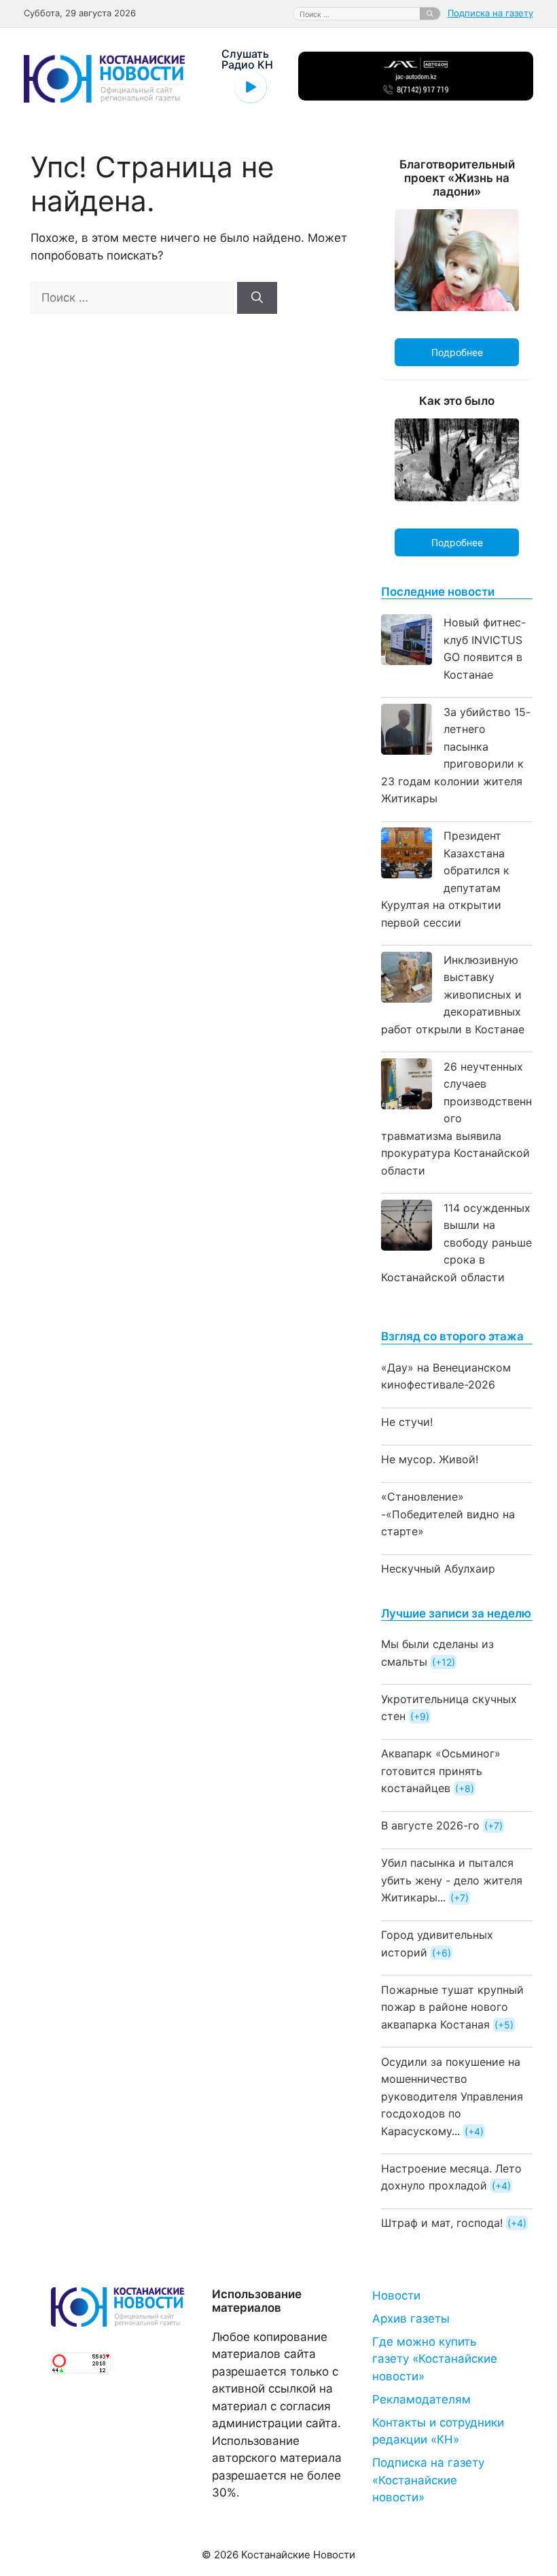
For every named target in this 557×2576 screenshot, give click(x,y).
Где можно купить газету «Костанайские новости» (435, 2359)
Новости (396, 2295)
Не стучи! (407, 1422)
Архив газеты (411, 2319)
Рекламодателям (421, 2399)
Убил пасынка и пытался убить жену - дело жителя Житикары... (452, 1880)
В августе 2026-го (430, 1825)
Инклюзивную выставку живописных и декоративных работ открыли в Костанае (453, 995)
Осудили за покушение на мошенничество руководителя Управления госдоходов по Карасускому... (452, 2096)
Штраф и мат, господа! (442, 2223)
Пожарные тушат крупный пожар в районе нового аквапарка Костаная (452, 2007)
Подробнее (457, 352)
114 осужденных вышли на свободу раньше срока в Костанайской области (456, 1242)
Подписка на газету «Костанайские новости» (428, 2480)
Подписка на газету (490, 13)
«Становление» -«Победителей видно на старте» (448, 1514)
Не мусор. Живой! (430, 1459)
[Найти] (430, 14)
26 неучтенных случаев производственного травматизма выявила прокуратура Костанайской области (456, 1119)
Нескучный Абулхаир (438, 1569)
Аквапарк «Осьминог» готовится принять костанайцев (441, 1771)
